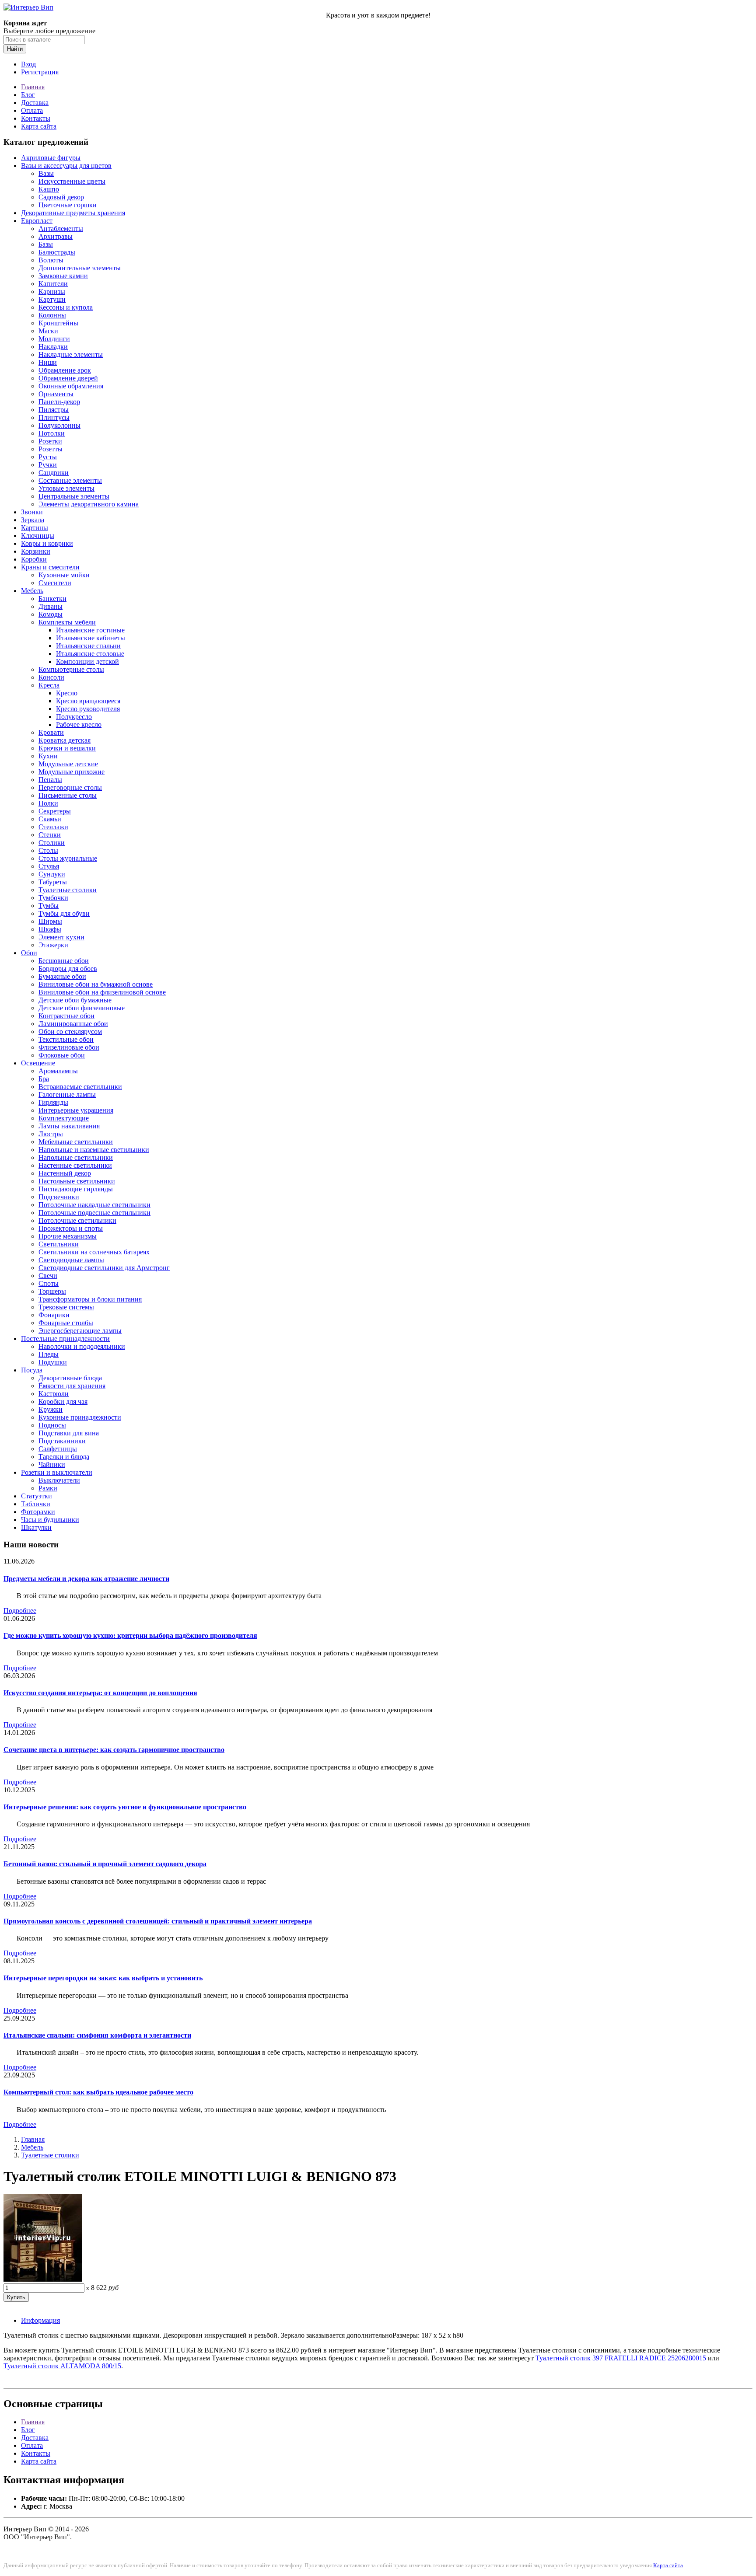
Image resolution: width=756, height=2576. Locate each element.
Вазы (46, 173)
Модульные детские (68, 764)
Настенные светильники (75, 1165)
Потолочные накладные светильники (94, 1205)
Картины (35, 528)
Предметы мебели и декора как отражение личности (86, 1579)
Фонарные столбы (66, 1323)
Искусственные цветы (72, 181)
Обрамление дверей (68, 378)
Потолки (52, 433)
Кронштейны (58, 323)
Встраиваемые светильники (80, 1087)
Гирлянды (53, 1102)
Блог (28, 95)
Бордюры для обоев (68, 969)
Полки (48, 803)
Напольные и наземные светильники (94, 1150)
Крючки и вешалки (67, 748)
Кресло (67, 693)
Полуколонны (59, 425)
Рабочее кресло (79, 724)
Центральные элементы (74, 496)
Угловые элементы (66, 488)
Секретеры (55, 811)
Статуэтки (37, 1496)
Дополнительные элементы (80, 268)
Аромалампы (58, 1071)
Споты (49, 1283)
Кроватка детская (65, 740)
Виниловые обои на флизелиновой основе (102, 992)
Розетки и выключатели (57, 1472)
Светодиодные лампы (71, 1260)
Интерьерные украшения (76, 1110)
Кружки (51, 1409)
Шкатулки (36, 1527)
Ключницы (38, 536)
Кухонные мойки (64, 575)
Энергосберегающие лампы (80, 1331)
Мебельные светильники (76, 1142)
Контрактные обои (66, 1016)
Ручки (48, 465)
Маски (48, 331)
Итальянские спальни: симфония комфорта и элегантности (97, 2035)
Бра (44, 1079)
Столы (48, 850)
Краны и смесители (50, 567)
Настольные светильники (77, 1181)
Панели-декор (59, 402)
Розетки (50, 441)
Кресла (49, 685)
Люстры (51, 1134)
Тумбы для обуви (64, 913)
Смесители (55, 583)
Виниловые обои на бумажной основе (96, 984)
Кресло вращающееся (88, 701)
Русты (48, 457)
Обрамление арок (65, 370)
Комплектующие (64, 1118)
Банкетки (52, 599)
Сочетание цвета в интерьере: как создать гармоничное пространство (114, 1750)
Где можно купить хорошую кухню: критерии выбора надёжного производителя (130, 1635)
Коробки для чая (63, 1401)
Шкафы (50, 929)
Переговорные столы (70, 787)
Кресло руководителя (88, 709)
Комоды (51, 614)
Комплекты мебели (67, 622)
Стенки (50, 835)
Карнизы (52, 291)
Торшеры (52, 1291)
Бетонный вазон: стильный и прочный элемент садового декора (105, 1864)
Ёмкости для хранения (72, 1386)
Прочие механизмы (68, 1236)
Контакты (36, 118)
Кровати (51, 732)
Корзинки (36, 551)
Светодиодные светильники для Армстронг (104, 1268)
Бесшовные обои (64, 961)
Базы (46, 244)
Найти (15, 49)
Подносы (52, 1425)
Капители (53, 284)
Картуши (52, 299)
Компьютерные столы (71, 669)
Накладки (53, 347)
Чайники (52, 1464)
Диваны (51, 606)
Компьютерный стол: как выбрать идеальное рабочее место (98, 2092)
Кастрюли (54, 1394)
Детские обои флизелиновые (82, 1008)
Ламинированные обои (73, 1024)
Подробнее (20, 1611)
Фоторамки (38, 1512)
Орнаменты (56, 394)
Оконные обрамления (71, 386)
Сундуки (52, 874)
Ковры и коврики (47, 543)
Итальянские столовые (90, 654)
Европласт (37, 221)
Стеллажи (53, 827)
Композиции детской (87, 661)
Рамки (48, 1488)
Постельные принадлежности (65, 1339)
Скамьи (50, 819)
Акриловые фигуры (51, 158)
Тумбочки (53, 898)
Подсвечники (59, 1197)
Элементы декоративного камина (89, 504)
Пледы (49, 1354)
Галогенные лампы (67, 1094)
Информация (40, 2320)
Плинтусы (54, 417)
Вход (28, 64)
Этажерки (53, 945)
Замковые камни (63, 276)
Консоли (51, 677)
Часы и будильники (50, 1520)
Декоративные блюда (70, 1378)
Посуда (32, 1370)
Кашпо (49, 189)
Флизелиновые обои (69, 1047)
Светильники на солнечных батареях (94, 1252)
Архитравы (56, 236)
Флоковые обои (62, 1055)
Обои (29, 953)
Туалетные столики (68, 890)
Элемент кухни (61, 937)
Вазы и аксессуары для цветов (66, 166)
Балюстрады (57, 252)
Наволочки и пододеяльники (82, 1346)
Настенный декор (65, 1173)
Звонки (32, 512)
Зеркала (33, 520)
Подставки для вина (69, 1433)
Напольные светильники (76, 1157)
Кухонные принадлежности (80, 1417)
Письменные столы (68, 795)
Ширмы (50, 921)
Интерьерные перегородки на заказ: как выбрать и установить (103, 1978)
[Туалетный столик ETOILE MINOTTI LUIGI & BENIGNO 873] (43, 2279)
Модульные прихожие (72, 772)
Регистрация (40, 72)
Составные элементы (70, 480)
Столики (52, 843)
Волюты (51, 260)
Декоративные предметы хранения (73, 213)
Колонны (52, 315)
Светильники (59, 1244)
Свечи (48, 1276)
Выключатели (59, 1480)
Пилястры (54, 410)
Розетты (51, 449)
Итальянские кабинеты (91, 638)
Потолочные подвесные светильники (94, 1213)
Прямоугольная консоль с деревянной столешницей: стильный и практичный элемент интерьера (158, 1921)
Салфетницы (58, 1449)
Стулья (49, 866)
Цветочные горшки (68, 205)
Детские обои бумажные (75, 1000)
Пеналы (50, 780)
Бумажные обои (62, 976)
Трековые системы (66, 1307)
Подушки (53, 1362)
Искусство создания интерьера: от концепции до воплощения (100, 1693)
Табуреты (53, 882)
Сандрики (54, 473)
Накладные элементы (71, 354)
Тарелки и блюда (64, 1457)
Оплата (32, 110)
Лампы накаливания (69, 1126)
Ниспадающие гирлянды (76, 1189)
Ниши (48, 362)
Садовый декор (61, 197)
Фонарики (54, 1315)
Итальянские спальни (88, 646)
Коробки (34, 559)
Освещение (38, 1063)
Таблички (36, 1504)
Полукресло (74, 717)
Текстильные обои (66, 1039)
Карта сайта (39, 126)
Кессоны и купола (66, 307)
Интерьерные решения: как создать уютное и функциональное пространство (125, 1807)
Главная (33, 87)
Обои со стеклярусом (70, 1031)
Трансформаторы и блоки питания (90, 1299)
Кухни (48, 756)
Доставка (35, 103)
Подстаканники (62, 1441)
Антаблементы (61, 229)
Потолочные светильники (77, 1220)
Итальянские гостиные (90, 630)
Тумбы (49, 906)
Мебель (32, 591)
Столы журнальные (68, 858)
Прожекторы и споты (71, 1228)
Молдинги (54, 339)
